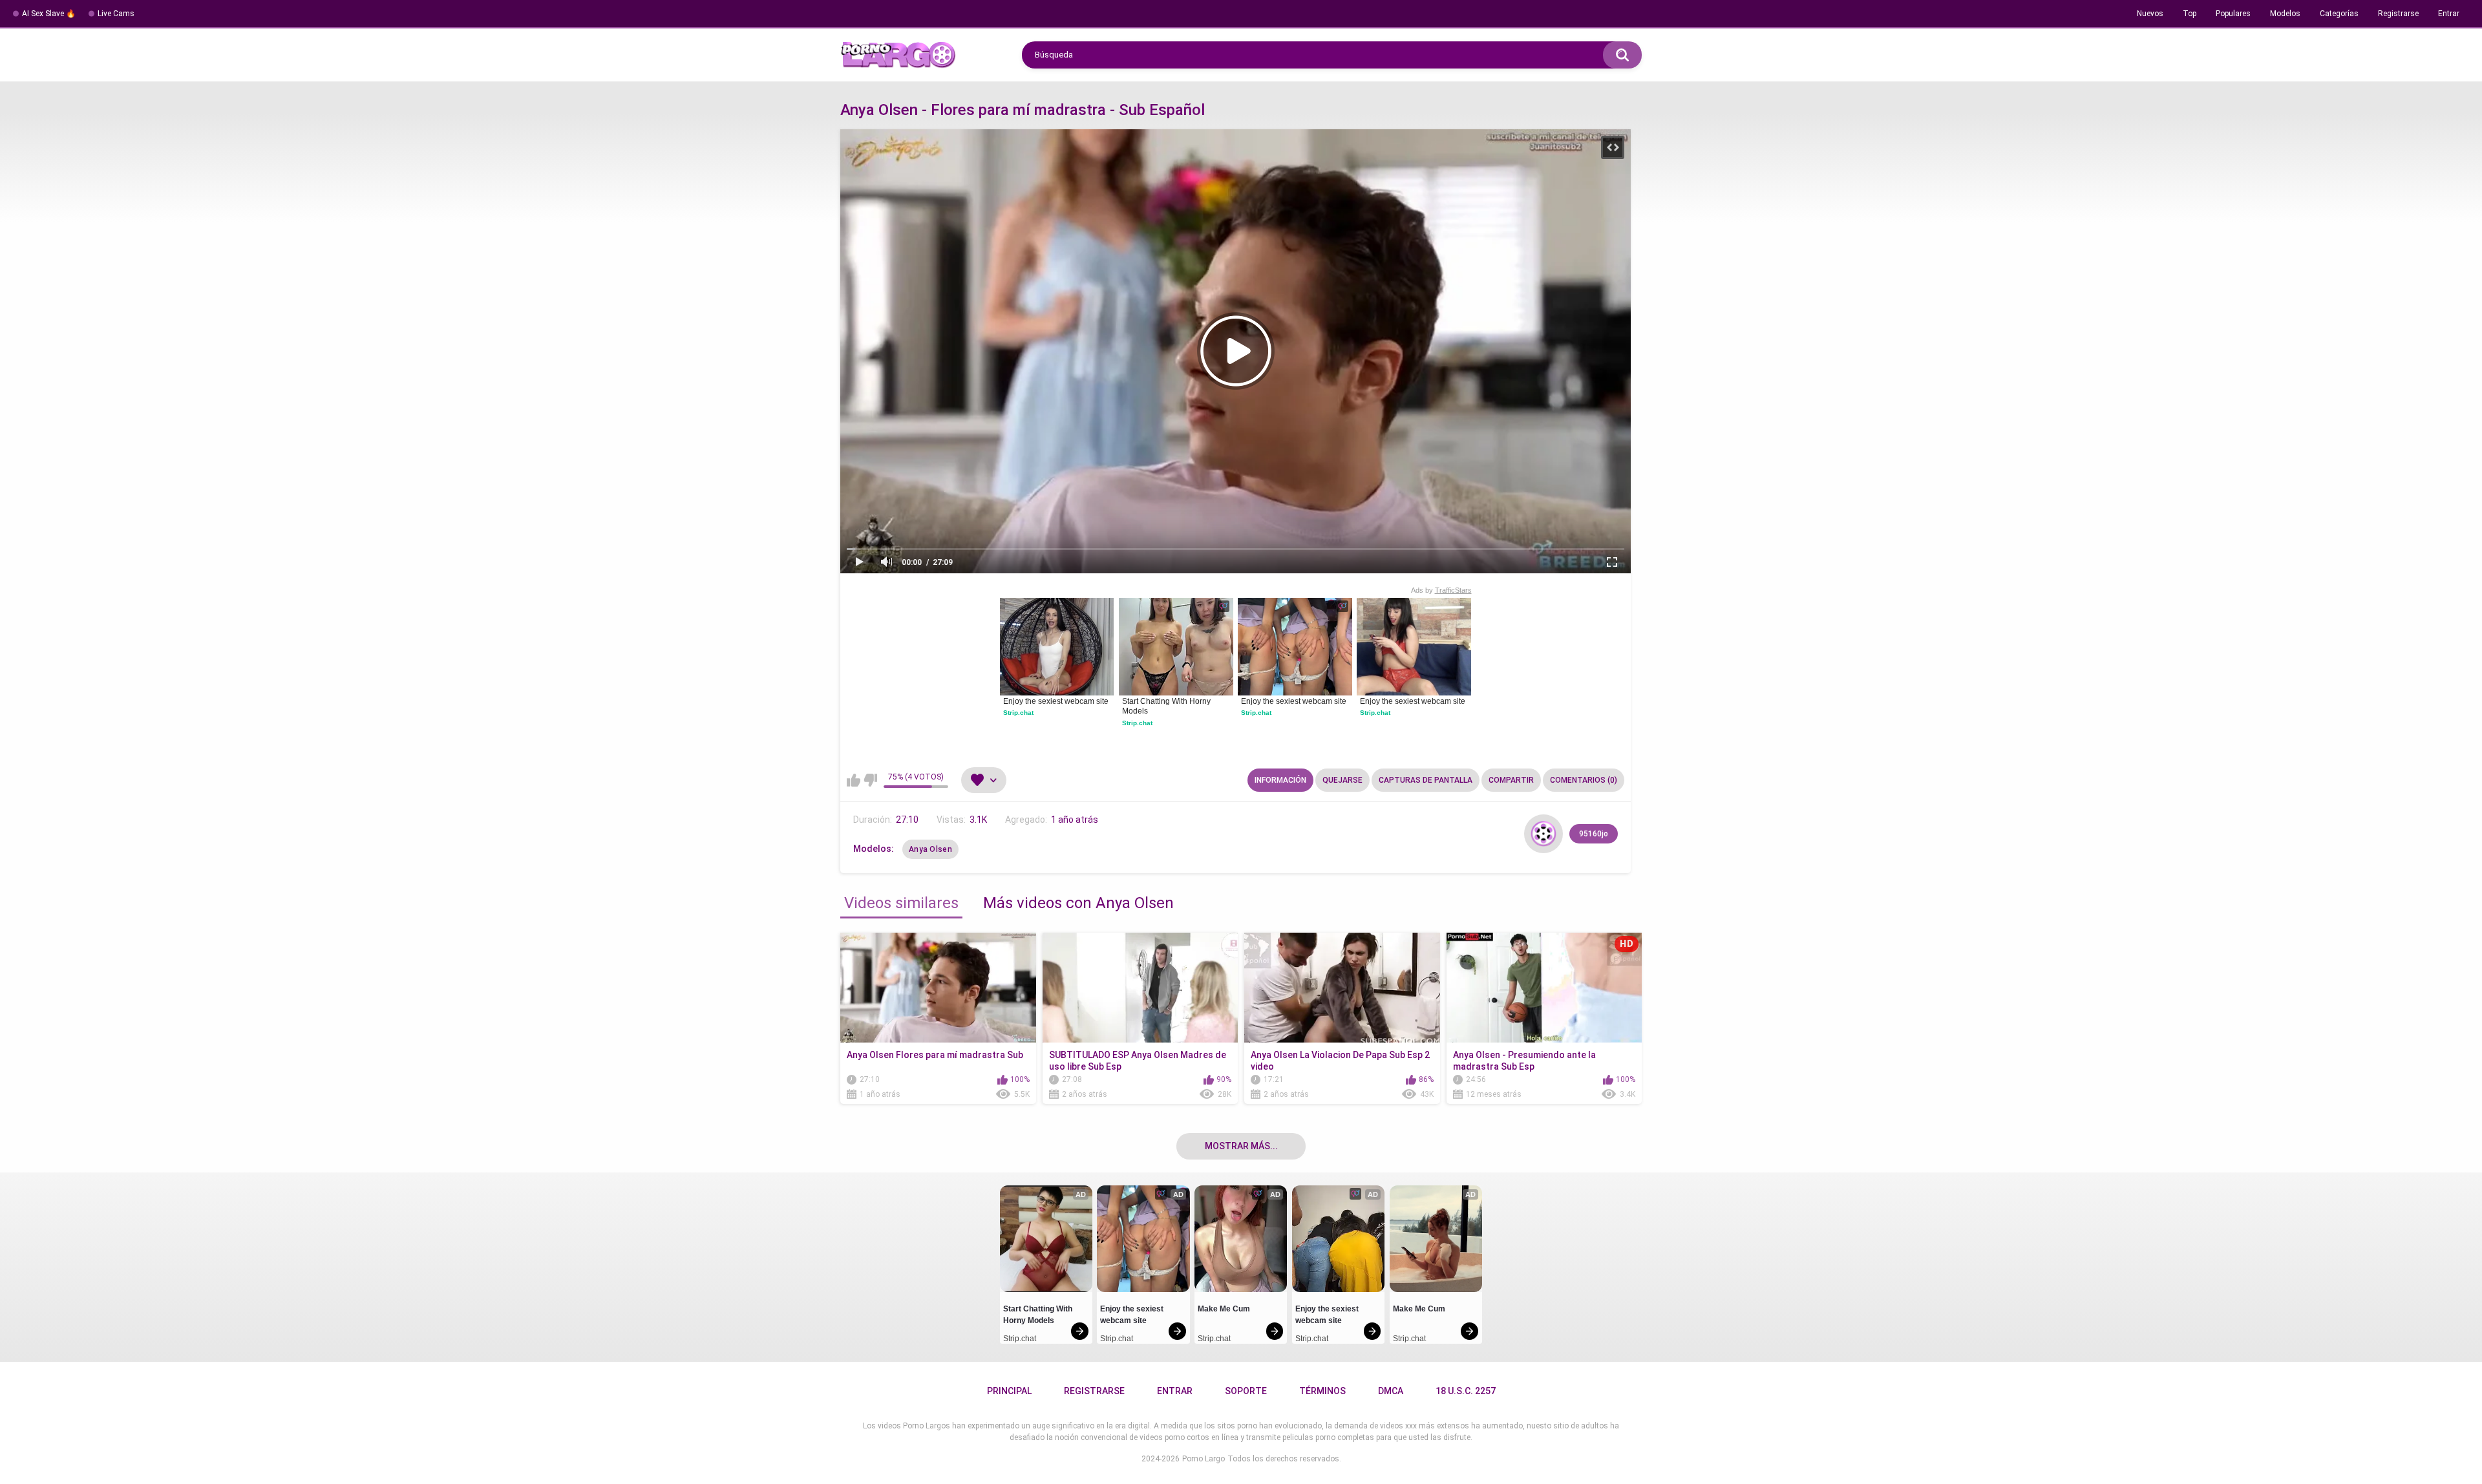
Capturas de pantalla (1426, 780)
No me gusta (870, 780)
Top (2190, 14)
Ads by (1441, 590)
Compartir (1511, 780)
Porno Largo (1204, 1459)
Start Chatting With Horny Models (1167, 706)
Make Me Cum (1224, 1309)
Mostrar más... (1241, 1146)
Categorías (2339, 14)
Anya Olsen (930, 849)
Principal (1009, 1391)
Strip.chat (1018, 713)
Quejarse (1342, 780)
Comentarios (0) (1584, 780)
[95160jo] (1543, 834)
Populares (2233, 14)
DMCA (1391, 1391)
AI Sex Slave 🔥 (49, 14)
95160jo (1594, 834)
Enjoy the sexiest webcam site (1056, 701)
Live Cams (116, 14)
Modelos (2285, 14)
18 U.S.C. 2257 (1466, 1391)
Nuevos (2150, 14)
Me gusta (854, 780)
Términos (1322, 1391)
